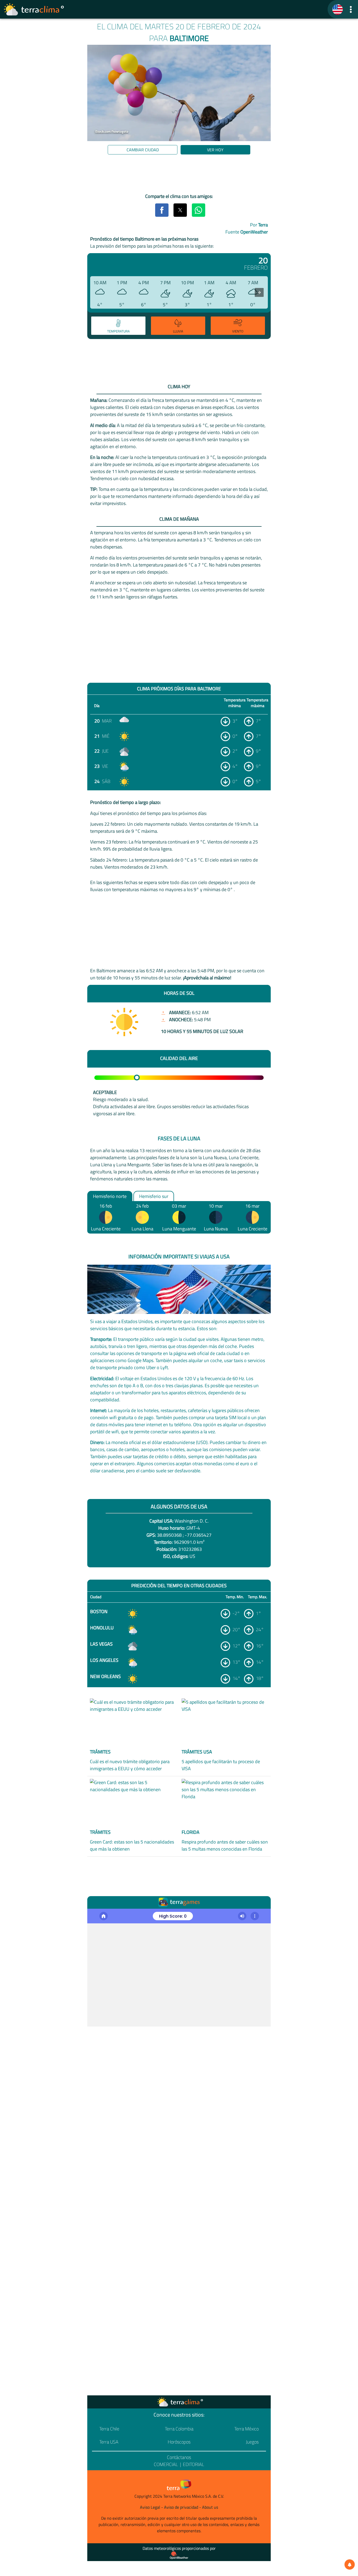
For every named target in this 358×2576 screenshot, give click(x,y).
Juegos (252, 2442)
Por (259, 225)
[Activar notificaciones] (350, 2564)
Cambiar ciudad (143, 150)
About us (210, 2507)
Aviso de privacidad (181, 2507)
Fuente (247, 232)
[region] (179, 175)
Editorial (194, 2464)
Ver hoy (215, 150)
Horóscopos (179, 2442)
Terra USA (109, 2442)
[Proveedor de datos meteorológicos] (179, 2555)
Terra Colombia (179, 2429)
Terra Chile (109, 2429)
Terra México (246, 2429)
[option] (118, 326)
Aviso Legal (150, 2507)
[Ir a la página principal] (34, 9)
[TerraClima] (338, 9)
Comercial (166, 2464)
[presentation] (259, 292)
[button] (351, 9)
